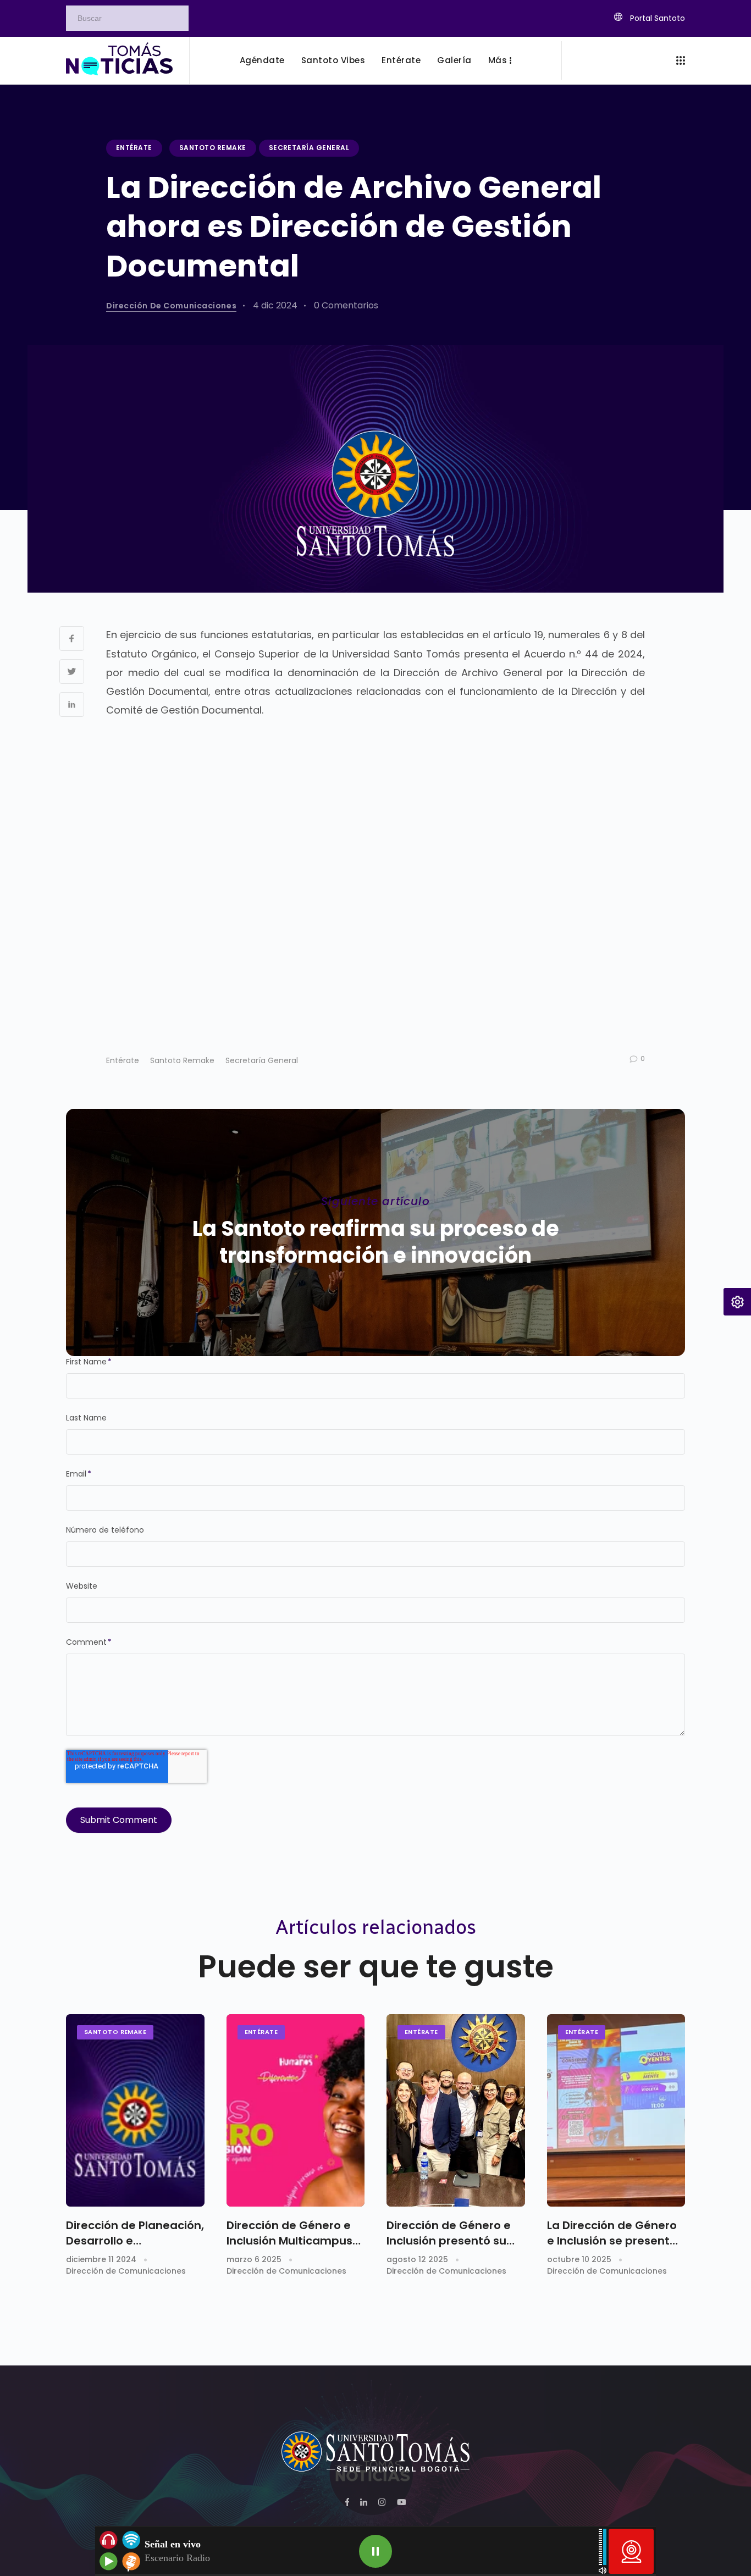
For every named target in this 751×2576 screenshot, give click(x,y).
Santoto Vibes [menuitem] (333, 60)
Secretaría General (309, 148)
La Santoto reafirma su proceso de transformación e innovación (376, 1242)
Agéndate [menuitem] (262, 60)
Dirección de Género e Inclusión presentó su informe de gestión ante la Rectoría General (455, 2233)
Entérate (134, 148)
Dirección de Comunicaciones (171, 306)
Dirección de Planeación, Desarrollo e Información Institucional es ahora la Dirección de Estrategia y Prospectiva (135, 2233)
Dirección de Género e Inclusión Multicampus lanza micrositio (289, 2233)
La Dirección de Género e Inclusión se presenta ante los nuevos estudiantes (612, 2233)
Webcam (631, 2551)
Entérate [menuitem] (401, 60)
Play (375, 2551)
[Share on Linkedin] (72, 704)
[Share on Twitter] (72, 671)
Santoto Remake (213, 148)
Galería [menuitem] (454, 60)
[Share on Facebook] (72, 639)
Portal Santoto (656, 18)
